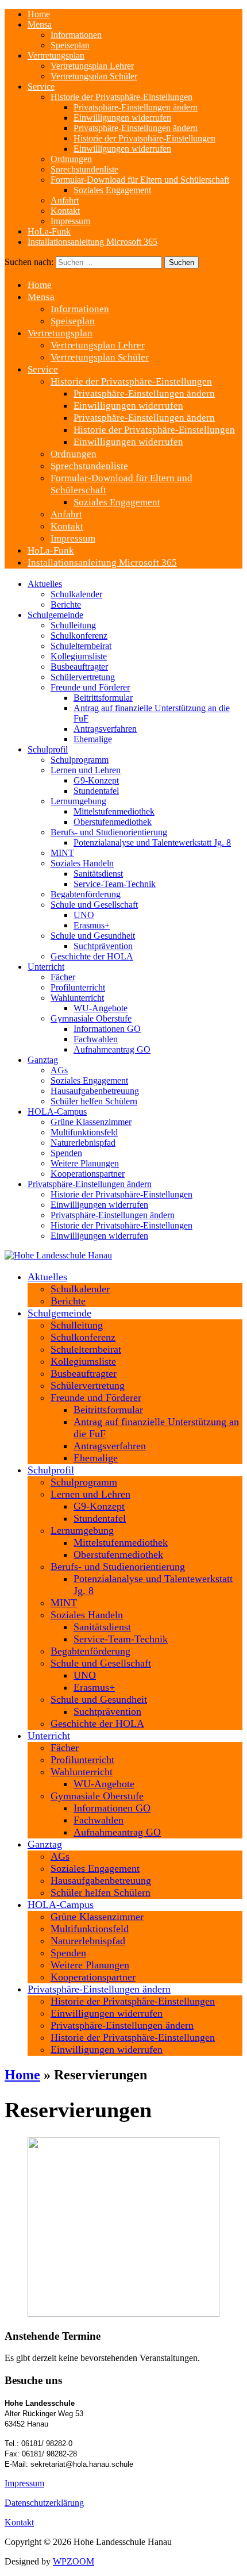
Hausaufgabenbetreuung (95, 1091)
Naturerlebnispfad (83, 1143)
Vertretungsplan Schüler (94, 76)
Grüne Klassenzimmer (91, 1122)
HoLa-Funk (49, 231)
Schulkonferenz (79, 636)
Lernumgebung (78, 801)
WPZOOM (74, 2561)
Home (39, 14)
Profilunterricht (78, 987)
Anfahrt (65, 200)
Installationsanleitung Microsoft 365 (92, 242)
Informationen (76, 35)
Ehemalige (93, 739)
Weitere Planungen (85, 1163)
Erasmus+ (92, 925)
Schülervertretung (83, 677)
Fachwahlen (96, 1039)
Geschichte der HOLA (92, 956)
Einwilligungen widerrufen (122, 118)
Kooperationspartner (88, 1174)
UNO (84, 915)
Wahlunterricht (77, 998)
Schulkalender (76, 594)
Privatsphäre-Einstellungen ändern (136, 107)
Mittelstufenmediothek (114, 811)
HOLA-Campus (57, 1112)
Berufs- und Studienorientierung (109, 832)
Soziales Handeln (82, 863)
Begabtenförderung (86, 894)
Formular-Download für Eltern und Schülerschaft (140, 180)
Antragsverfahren (105, 729)
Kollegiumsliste (79, 656)
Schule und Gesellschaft (94, 905)
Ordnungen (71, 159)
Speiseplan (70, 45)
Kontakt (65, 211)
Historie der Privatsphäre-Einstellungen (121, 97)
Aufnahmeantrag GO (112, 1049)
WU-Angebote (101, 1008)
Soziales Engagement (112, 190)
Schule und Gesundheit (93, 936)
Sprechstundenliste (84, 169)
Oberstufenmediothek (113, 822)
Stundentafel (96, 791)
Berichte (66, 604)
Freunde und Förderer (90, 687)
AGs (59, 1070)
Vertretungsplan (56, 55)
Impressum (70, 221)
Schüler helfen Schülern (94, 1101)
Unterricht (46, 967)
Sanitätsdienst (98, 874)
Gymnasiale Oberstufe (91, 1018)
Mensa (40, 24)
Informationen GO (107, 1029)
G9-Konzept (96, 780)
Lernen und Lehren (86, 770)
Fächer (63, 977)
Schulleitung (73, 625)
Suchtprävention (103, 946)
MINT (62, 853)
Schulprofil (48, 749)
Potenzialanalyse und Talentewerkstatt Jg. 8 (152, 842)
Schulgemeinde (55, 615)
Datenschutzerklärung (44, 2503)
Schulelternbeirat (81, 646)
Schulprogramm (80, 760)
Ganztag (43, 1060)
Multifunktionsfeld (84, 1132)
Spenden (66, 1153)
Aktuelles (45, 584)
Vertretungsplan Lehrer (92, 66)
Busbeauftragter (79, 667)
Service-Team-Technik (115, 884)
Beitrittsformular (103, 698)
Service (41, 87)
